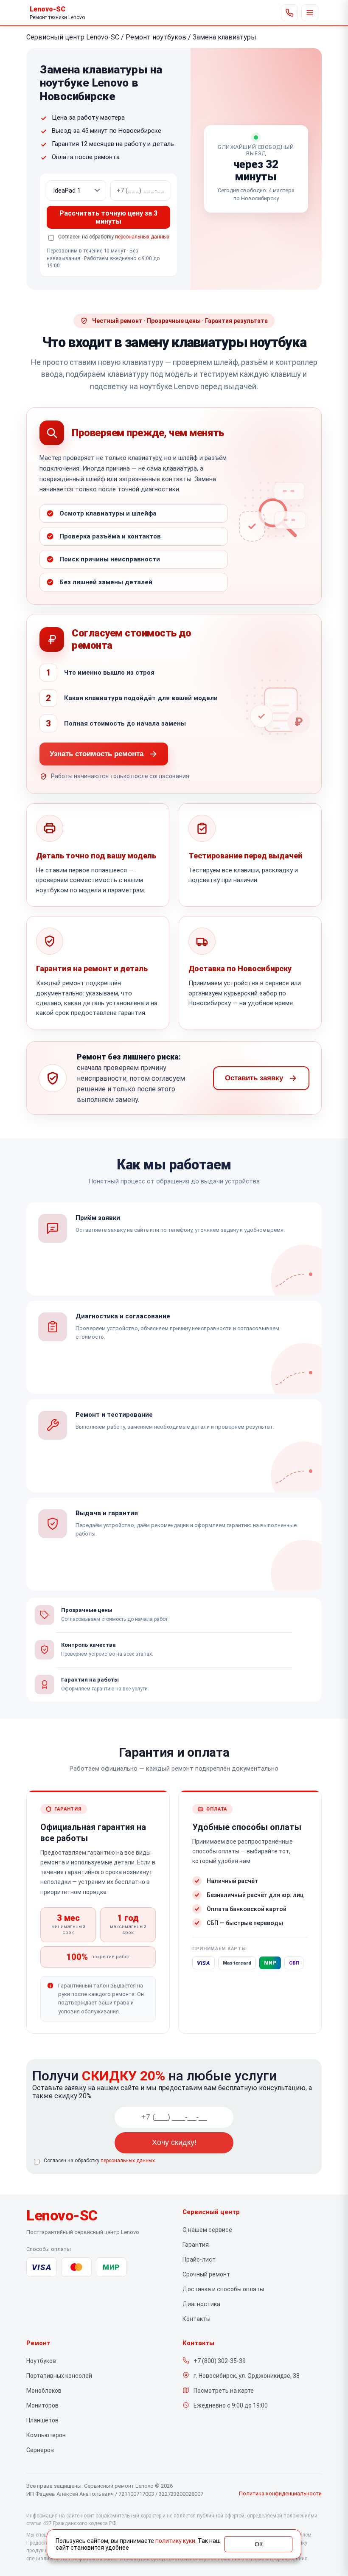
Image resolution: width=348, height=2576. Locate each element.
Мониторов (42, 2405)
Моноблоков (44, 2391)
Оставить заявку (254, 1078)
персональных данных (142, 237)
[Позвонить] (289, 13)
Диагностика (201, 2304)
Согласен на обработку (99, 2161)
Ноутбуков (41, 2361)
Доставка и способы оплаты (223, 2289)
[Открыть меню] (310, 13)
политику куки (175, 2541)
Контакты (196, 2319)
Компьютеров (46, 2435)
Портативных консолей (59, 2376)
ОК (259, 2544)
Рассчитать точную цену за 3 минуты (108, 217)
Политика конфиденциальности (280, 2493)
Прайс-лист (199, 2259)
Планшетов (42, 2420)
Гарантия (196, 2245)
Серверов (40, 2450)
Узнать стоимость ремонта (97, 754)
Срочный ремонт (206, 2274)
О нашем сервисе (207, 2230)
